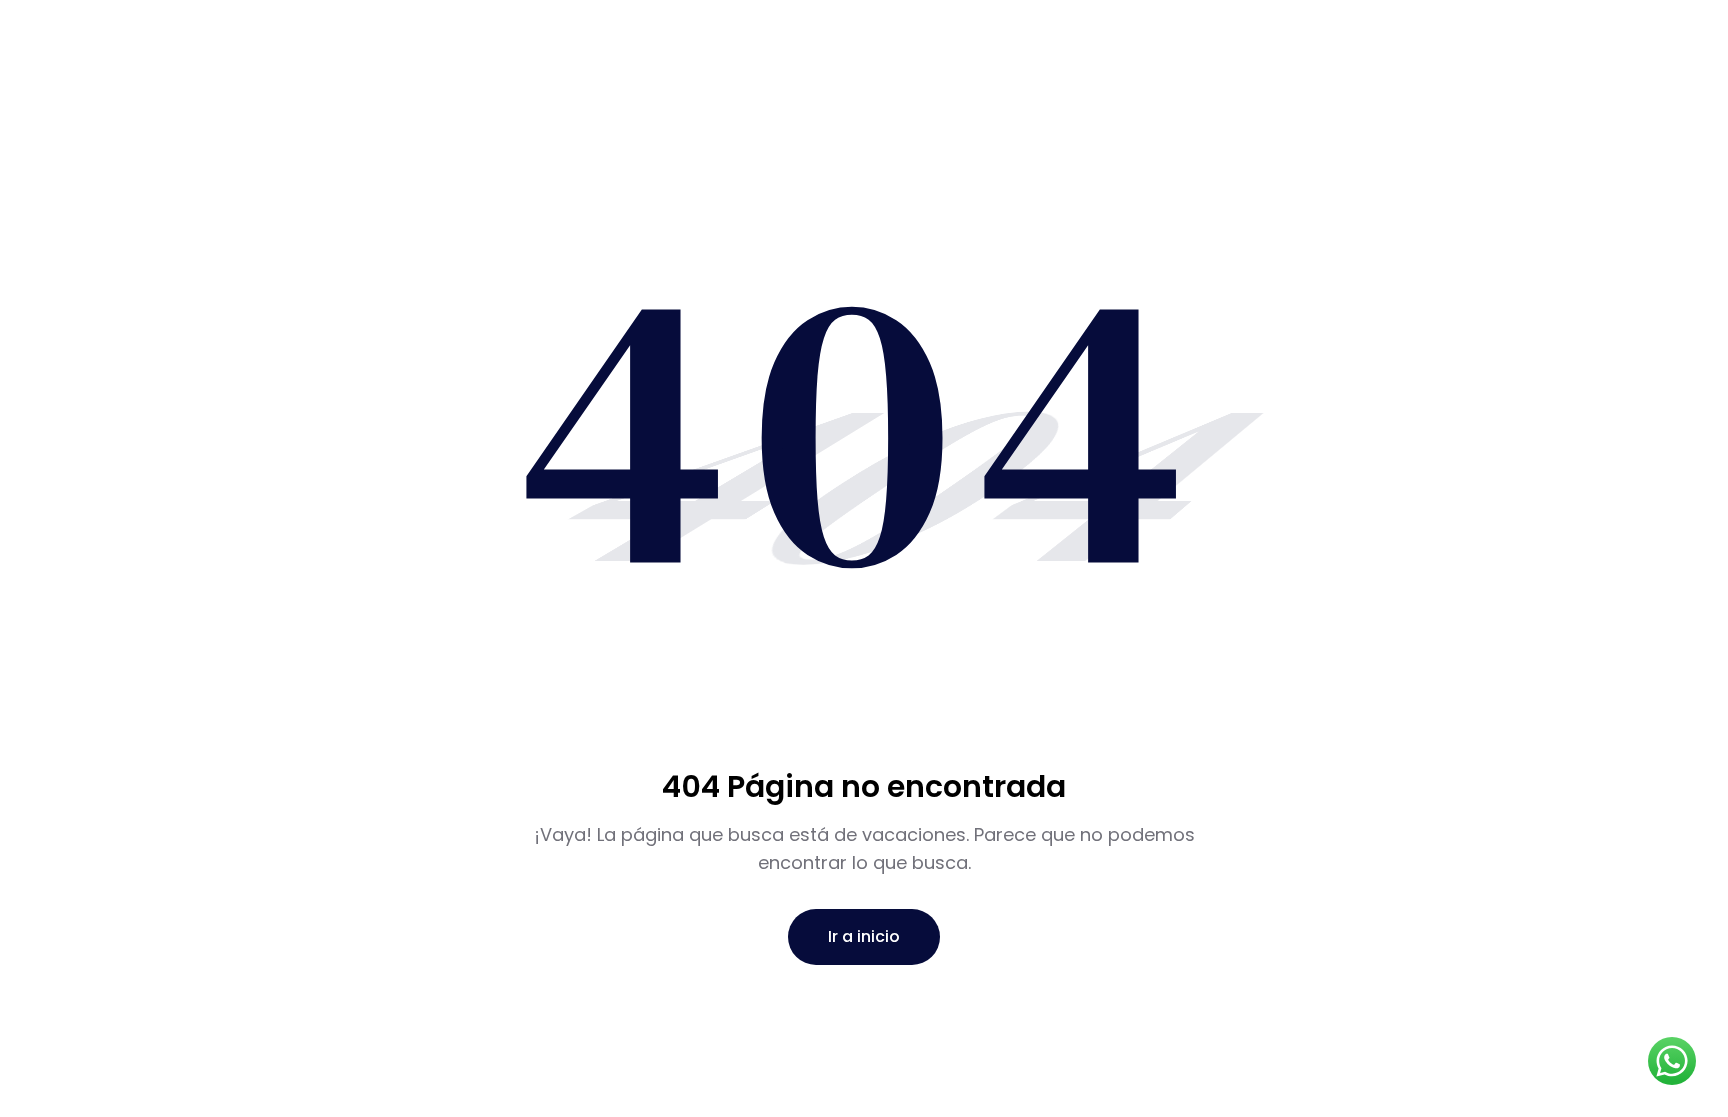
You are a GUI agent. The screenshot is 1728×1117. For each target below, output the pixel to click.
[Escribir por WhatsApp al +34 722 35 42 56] (1672, 1061)
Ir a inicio (864, 936)
